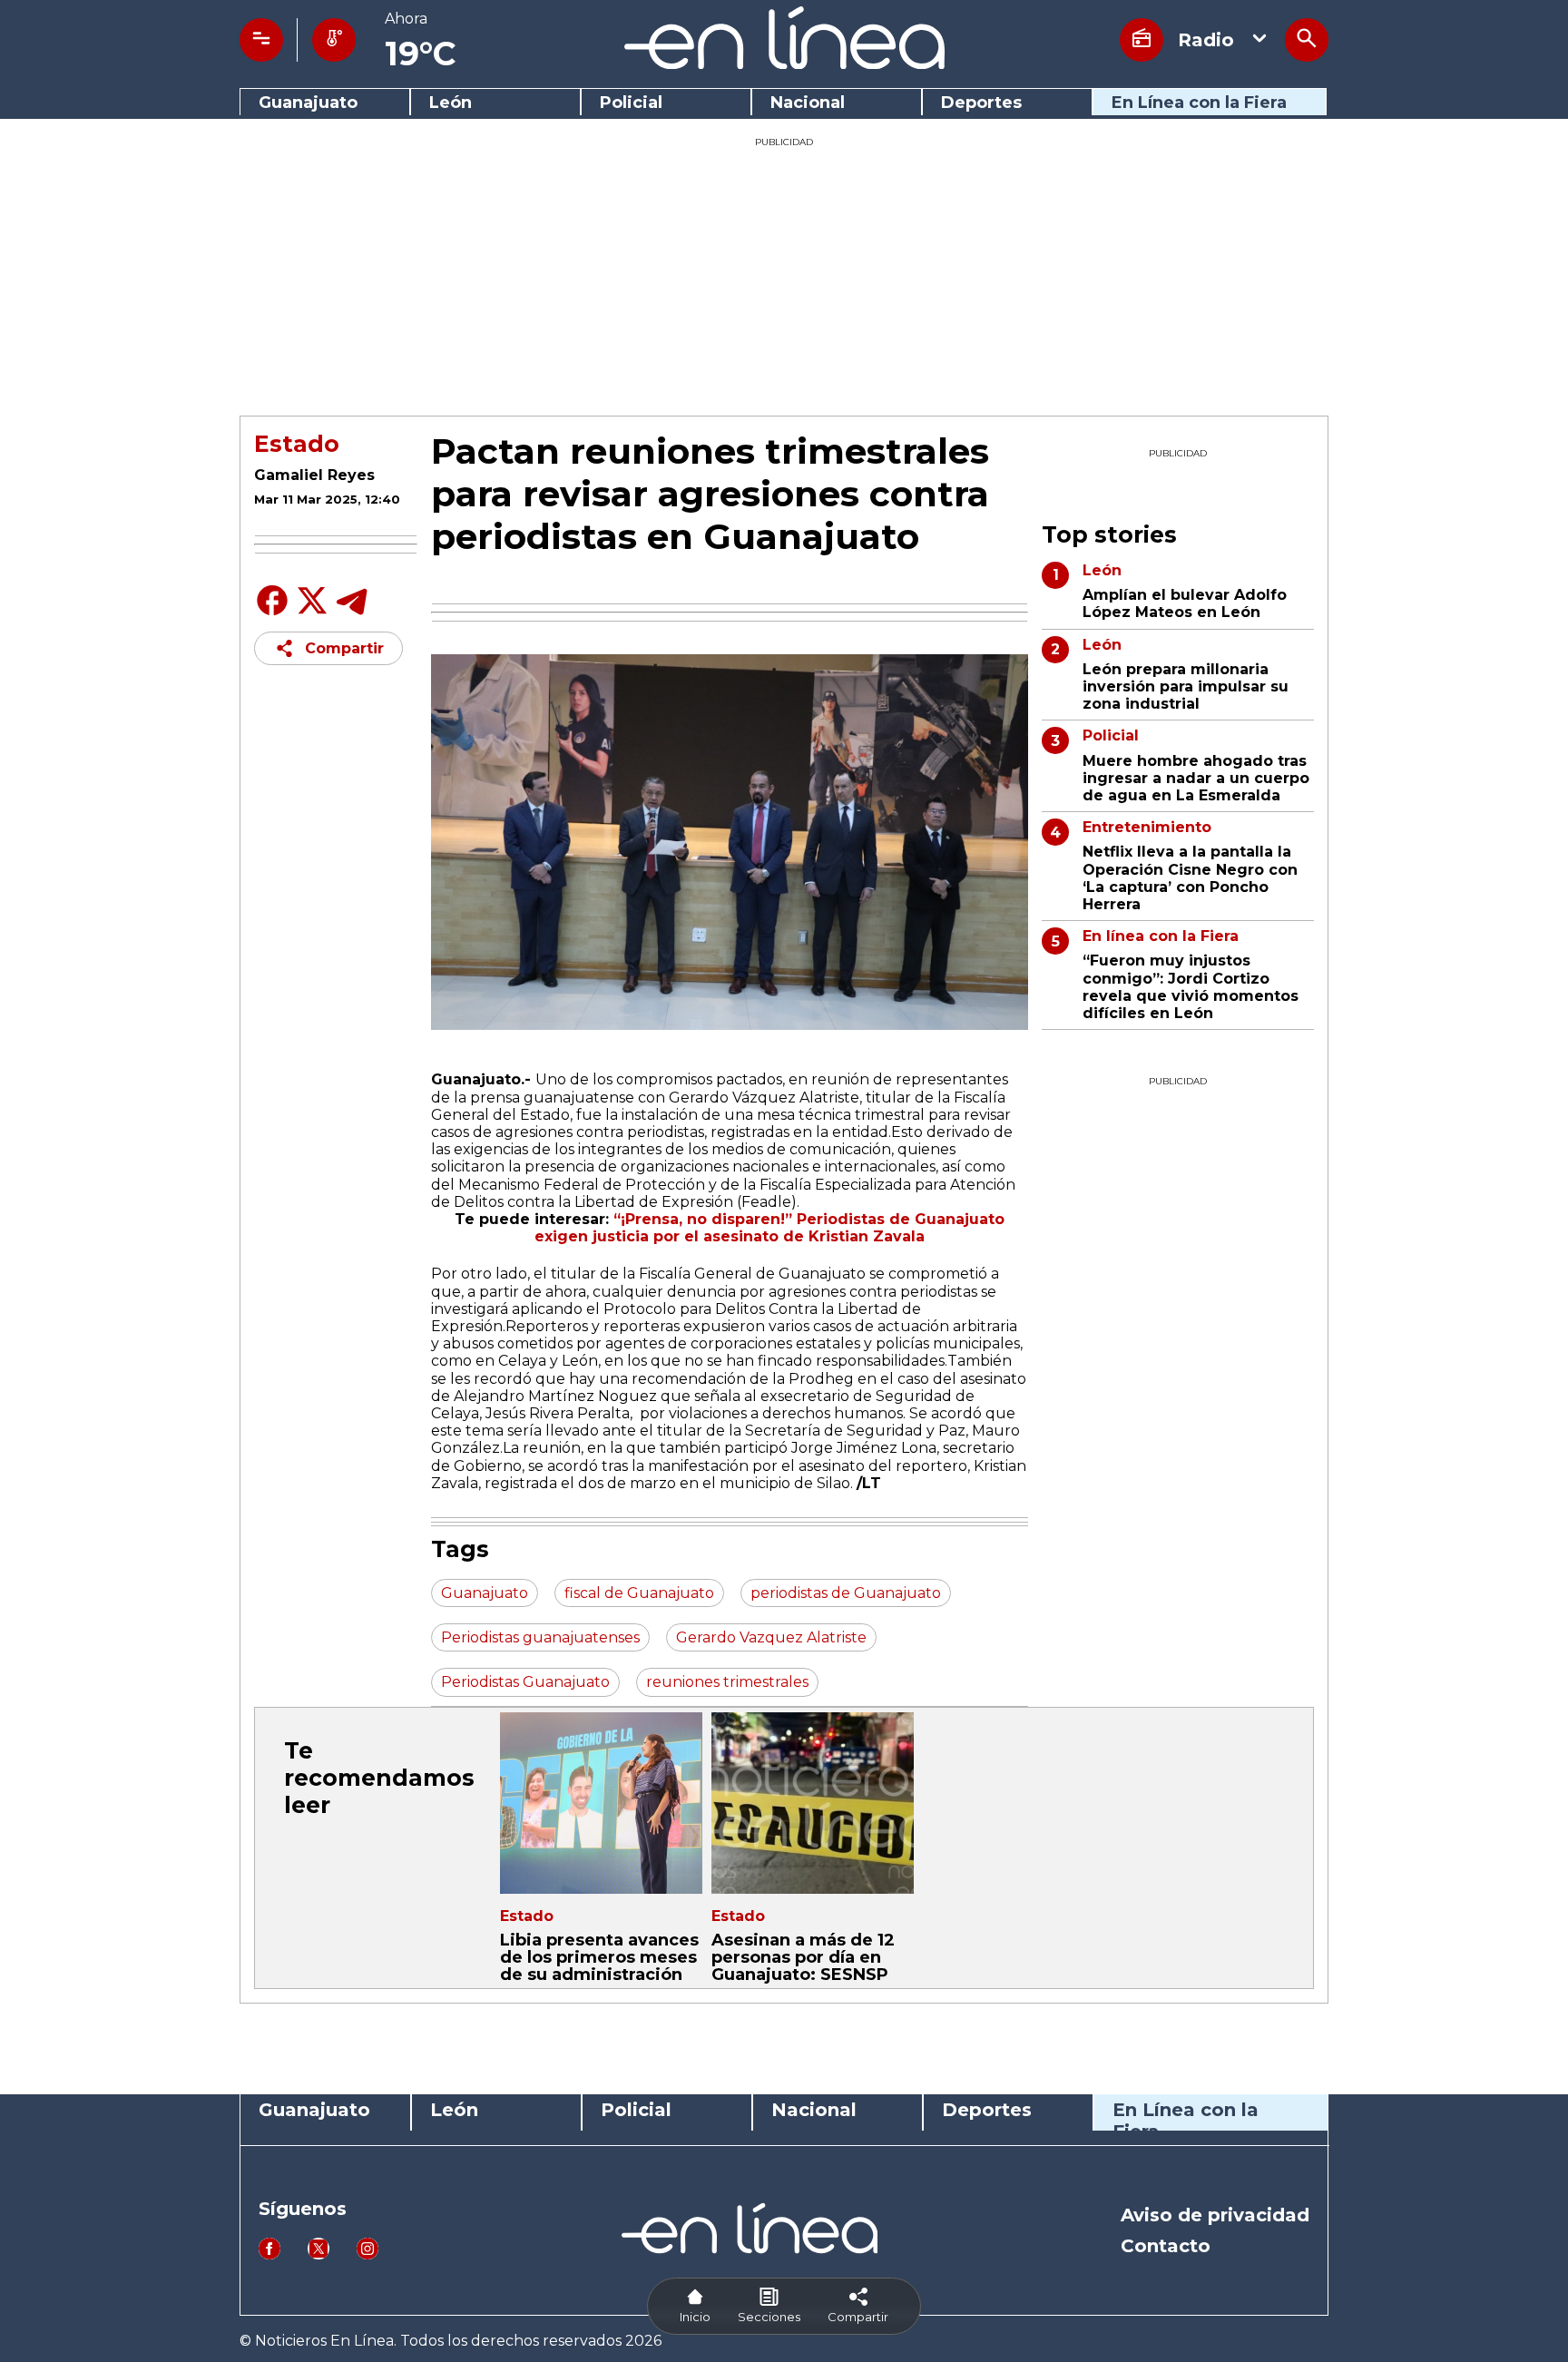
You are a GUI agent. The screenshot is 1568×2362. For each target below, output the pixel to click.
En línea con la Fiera (1161, 936)
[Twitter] (312, 610)
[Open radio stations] (1142, 40)
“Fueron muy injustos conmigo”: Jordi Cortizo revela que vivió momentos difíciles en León (1191, 987)
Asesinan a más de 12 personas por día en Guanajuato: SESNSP (803, 1957)
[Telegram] (352, 614)
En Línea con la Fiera (1199, 103)
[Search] (1307, 40)
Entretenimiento (1147, 827)
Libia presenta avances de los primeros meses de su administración (599, 1957)
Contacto (1166, 2246)
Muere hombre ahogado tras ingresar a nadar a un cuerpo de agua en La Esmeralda (1196, 778)
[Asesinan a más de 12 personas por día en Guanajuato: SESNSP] (813, 1803)
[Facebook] (272, 614)
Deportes (981, 103)
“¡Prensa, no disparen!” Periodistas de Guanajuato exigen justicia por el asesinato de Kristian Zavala (769, 1228)
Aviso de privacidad (1215, 2215)
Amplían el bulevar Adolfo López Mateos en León (1185, 603)
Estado (297, 444)
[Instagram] (367, 2254)
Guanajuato (308, 103)
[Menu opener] (261, 40)
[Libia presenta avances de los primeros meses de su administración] (601, 1803)
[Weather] (334, 40)
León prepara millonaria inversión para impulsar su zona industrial (1186, 686)
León (451, 103)
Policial (631, 103)
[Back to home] (784, 64)
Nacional (808, 103)
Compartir (344, 648)
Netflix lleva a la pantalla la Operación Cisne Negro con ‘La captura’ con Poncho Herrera (1190, 878)
